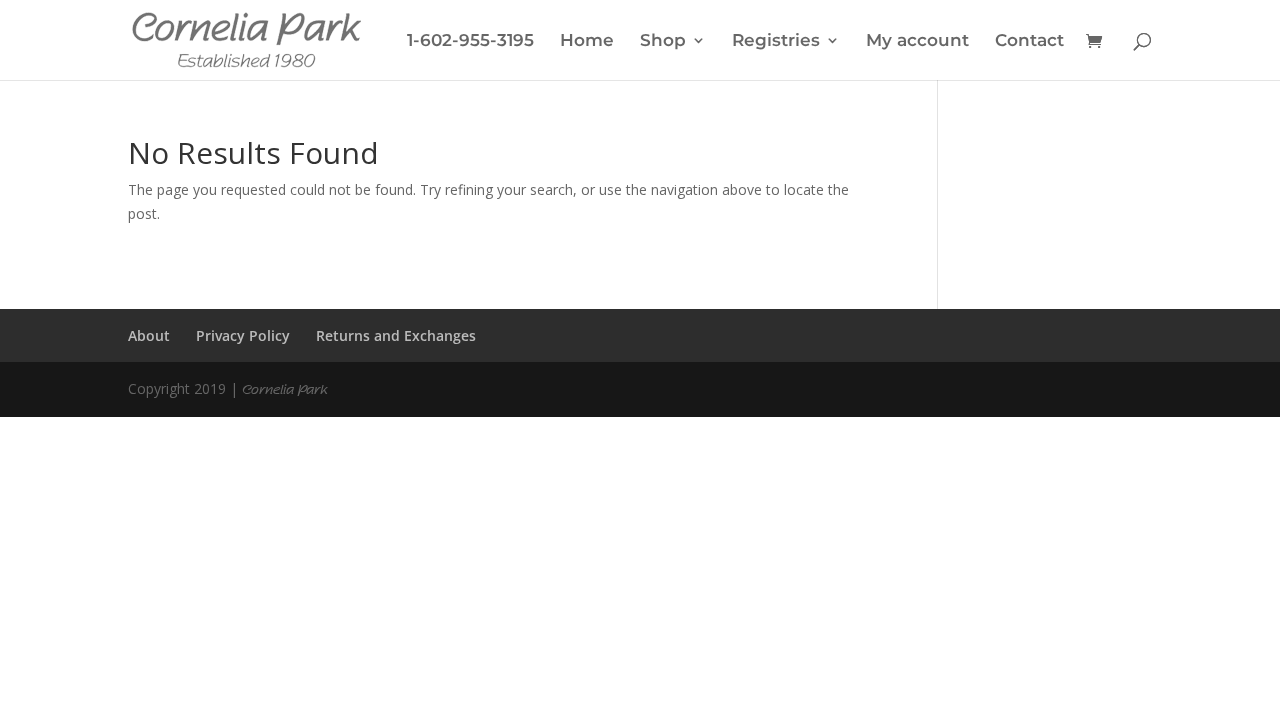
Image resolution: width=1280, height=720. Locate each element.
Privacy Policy (243, 335)
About (149, 335)
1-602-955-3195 (470, 41)
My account (917, 41)
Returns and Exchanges (396, 335)
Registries (776, 41)
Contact (1029, 41)
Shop (663, 41)
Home (587, 41)
